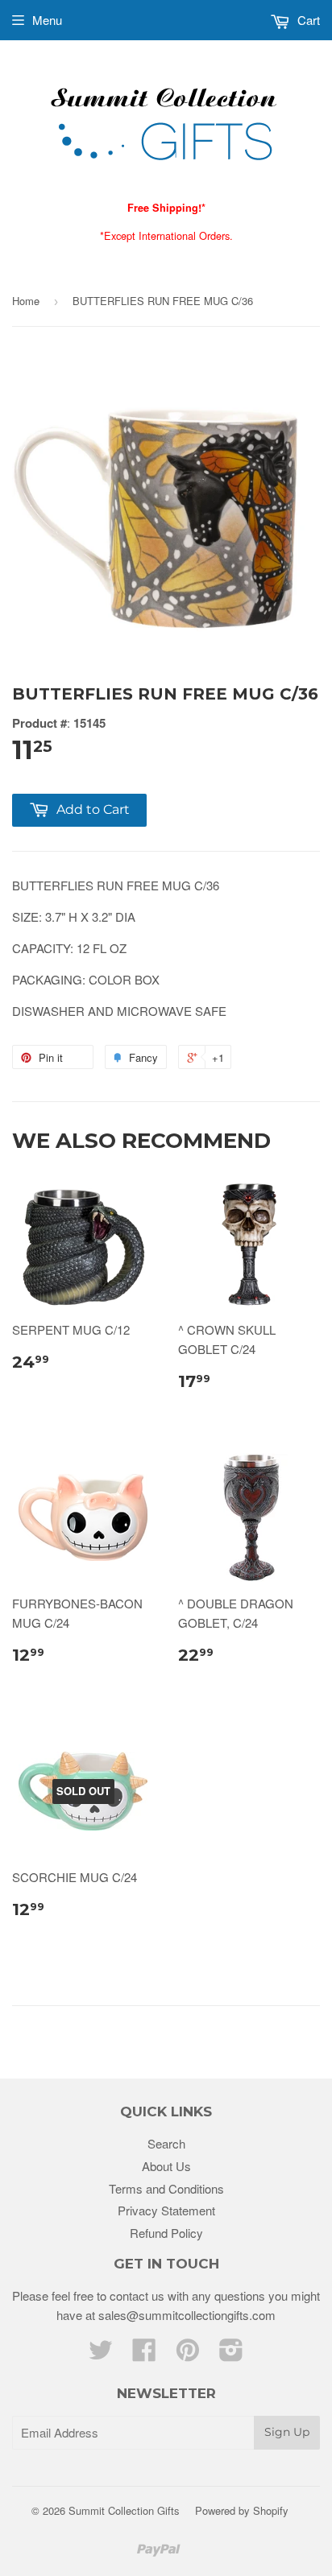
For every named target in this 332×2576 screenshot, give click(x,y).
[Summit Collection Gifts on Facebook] (144, 2354)
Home (26, 301)
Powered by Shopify (242, 2510)
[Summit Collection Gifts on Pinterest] (188, 2354)
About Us (166, 2166)
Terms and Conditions (166, 2188)
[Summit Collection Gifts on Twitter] (101, 2354)
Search (166, 2143)
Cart (307, 20)
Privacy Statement (166, 2210)
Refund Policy (166, 2233)
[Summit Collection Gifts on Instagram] (231, 2354)
